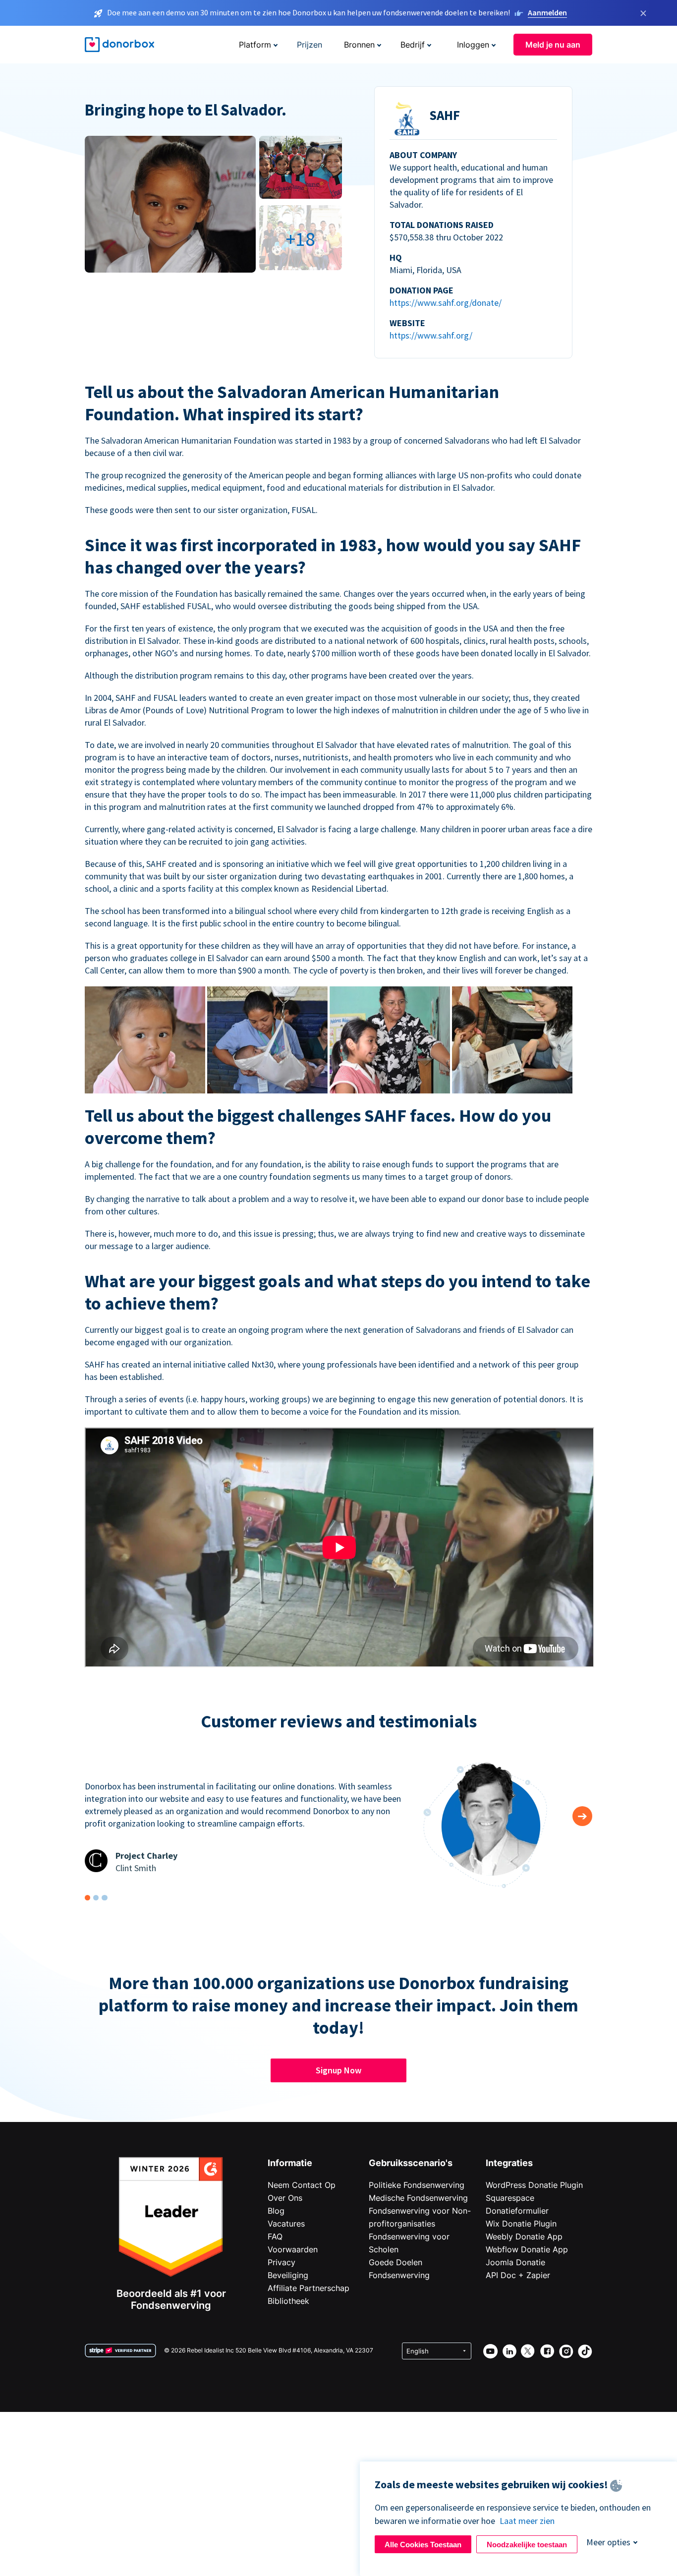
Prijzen (310, 45)
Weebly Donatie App (524, 2236)
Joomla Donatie (515, 2262)
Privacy (282, 2262)
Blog (276, 2211)
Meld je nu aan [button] (553, 45)
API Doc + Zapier (518, 2275)
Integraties (509, 2163)
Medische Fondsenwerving (418, 2198)
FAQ (275, 2236)
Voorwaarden (293, 2249)
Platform (255, 45)
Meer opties (608, 2542)
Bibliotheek (288, 2301)
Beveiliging (288, 2275)
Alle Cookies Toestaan (423, 2545)
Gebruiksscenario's (411, 2163)
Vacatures (286, 2224)
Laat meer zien (527, 2521)
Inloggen (473, 45)
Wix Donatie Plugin (521, 2224)
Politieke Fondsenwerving (417, 2185)
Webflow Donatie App (527, 2249)
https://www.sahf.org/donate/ (446, 303)
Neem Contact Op (302, 2185)
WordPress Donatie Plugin (534, 2185)
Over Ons (285, 2198)
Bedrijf (413, 45)
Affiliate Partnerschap (309, 2288)
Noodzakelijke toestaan (527, 2545)
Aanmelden (547, 12)
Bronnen (359, 45)
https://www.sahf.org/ (431, 335)
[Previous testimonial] (582, 1816)
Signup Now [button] (338, 2070)
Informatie (290, 2163)
